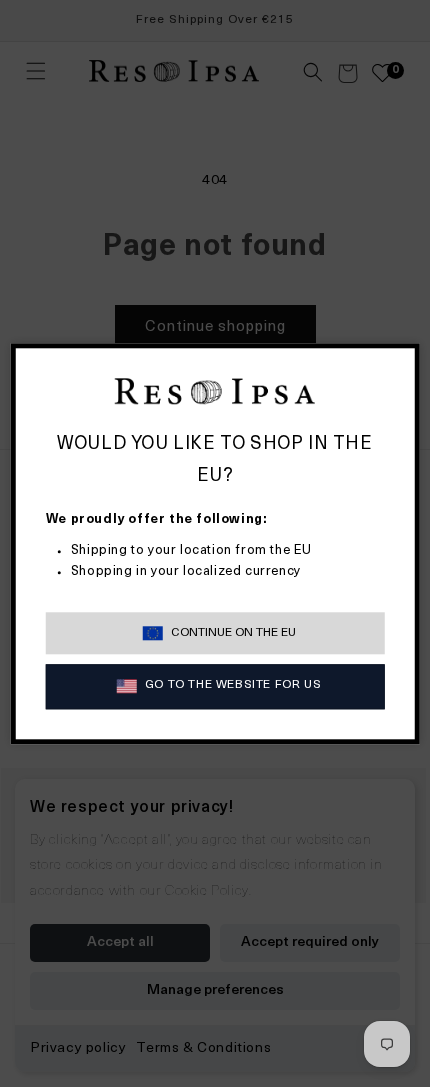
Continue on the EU (233, 633)
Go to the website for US (233, 686)
